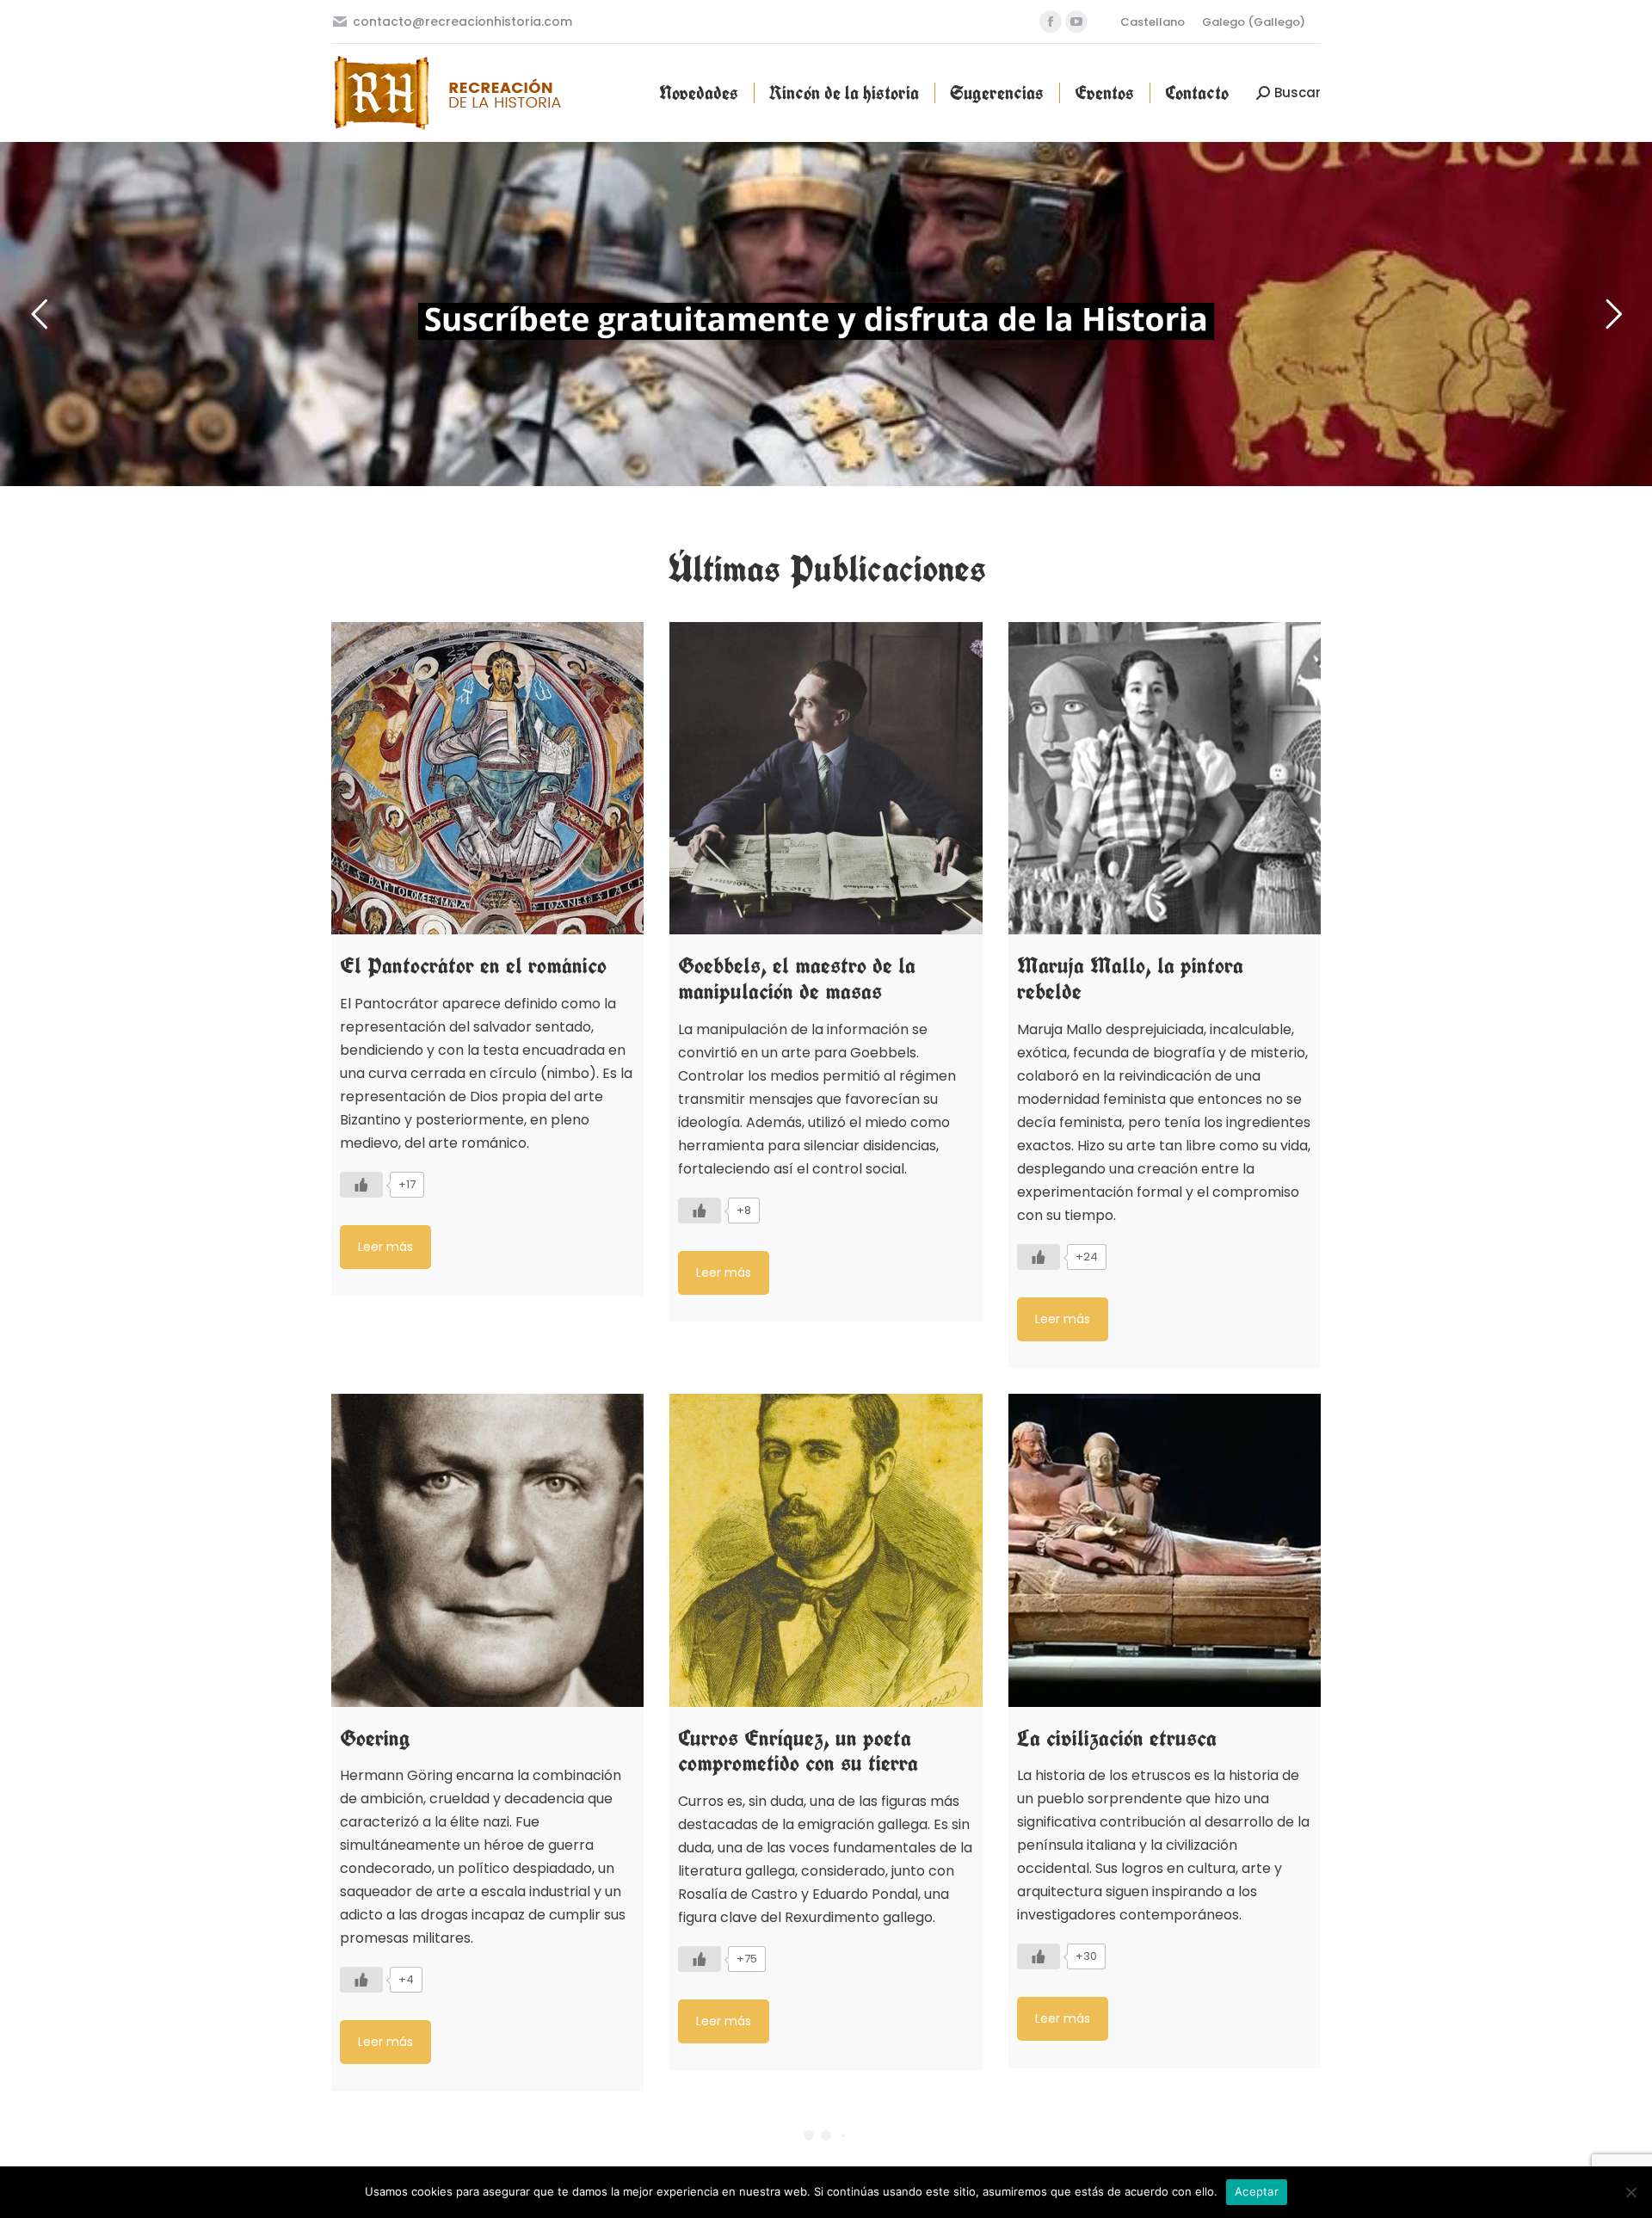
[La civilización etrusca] (1165, 1550)
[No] (1630, 2192)
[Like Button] (361, 1185)
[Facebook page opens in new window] (1051, 22)
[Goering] (487, 1550)
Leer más (385, 1247)
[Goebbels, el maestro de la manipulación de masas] (826, 778)
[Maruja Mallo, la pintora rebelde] (1165, 778)
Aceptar (1257, 2191)
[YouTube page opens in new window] (1076, 22)
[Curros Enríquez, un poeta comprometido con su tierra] (826, 1550)
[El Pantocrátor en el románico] (487, 778)
